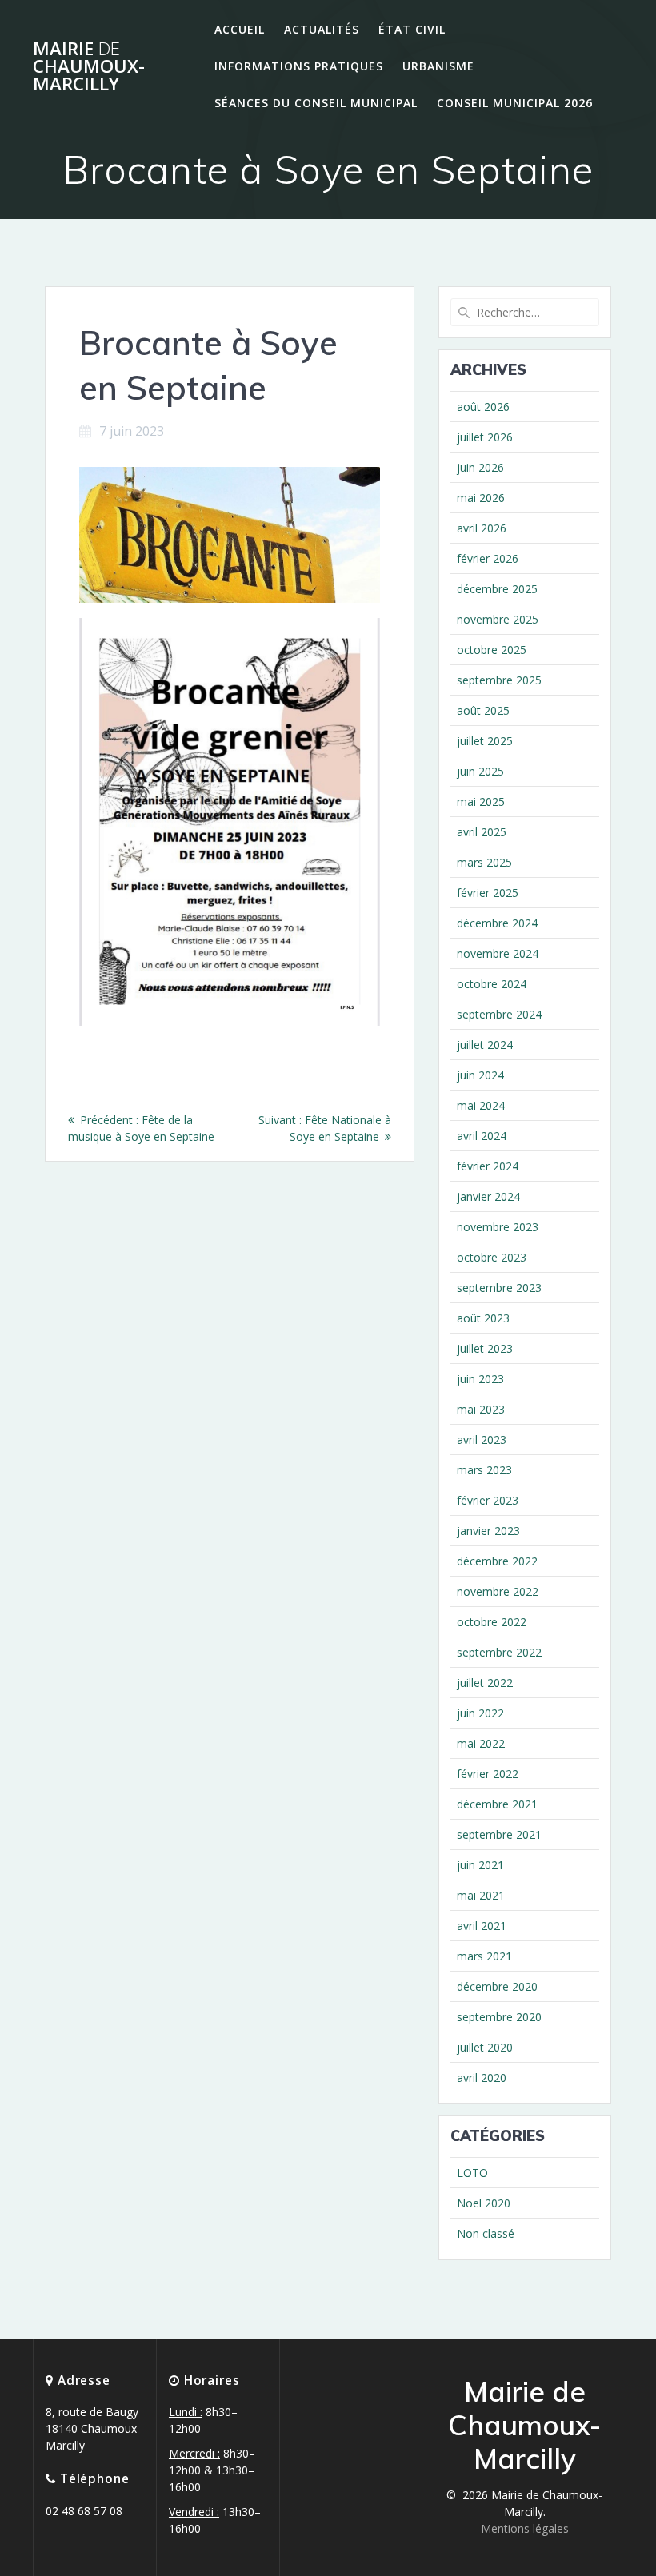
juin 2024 (480, 1075)
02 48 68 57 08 (84, 2511)
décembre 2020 (497, 1986)
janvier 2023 (488, 1531)
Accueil (240, 29)
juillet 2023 (485, 1348)
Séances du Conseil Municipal (316, 103)
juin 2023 (480, 1379)
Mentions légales (525, 2528)
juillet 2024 (485, 1045)
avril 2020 (482, 2078)
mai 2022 (481, 1743)
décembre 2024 (497, 923)
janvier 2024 (488, 1196)
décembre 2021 (497, 1804)
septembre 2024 (499, 1014)
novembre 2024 (498, 953)
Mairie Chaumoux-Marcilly (89, 67)
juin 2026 (480, 467)
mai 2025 (481, 802)
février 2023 (488, 1500)
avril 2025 (482, 832)
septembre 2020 (499, 2017)
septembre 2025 (499, 680)
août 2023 (483, 1318)
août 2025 (483, 710)
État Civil (412, 29)
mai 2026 (481, 498)
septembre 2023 (499, 1288)
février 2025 (488, 893)
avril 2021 (482, 1926)
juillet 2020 (485, 2047)
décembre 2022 (497, 1561)
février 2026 (488, 558)
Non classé (486, 2233)
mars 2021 (484, 1956)
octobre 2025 (492, 650)
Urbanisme (438, 66)
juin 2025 (480, 771)
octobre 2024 (492, 984)
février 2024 (488, 1166)
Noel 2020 (484, 2203)
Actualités (322, 29)
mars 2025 (484, 862)
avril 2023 (482, 1440)
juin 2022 (480, 1713)
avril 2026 (482, 528)
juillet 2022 (485, 1683)
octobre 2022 (492, 1622)
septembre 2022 (499, 1652)
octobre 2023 (492, 1257)
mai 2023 (481, 1409)
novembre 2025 (498, 619)
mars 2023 (484, 1470)
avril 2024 (482, 1136)
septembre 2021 (499, 1834)
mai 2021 (481, 1895)
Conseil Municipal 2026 (515, 103)
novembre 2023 (498, 1227)
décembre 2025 (497, 589)
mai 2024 (481, 1105)
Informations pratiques (299, 66)
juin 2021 (480, 1865)
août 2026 (483, 407)
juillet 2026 (485, 437)
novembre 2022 (498, 1591)
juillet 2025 (485, 741)
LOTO (472, 2173)
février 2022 (488, 1774)
